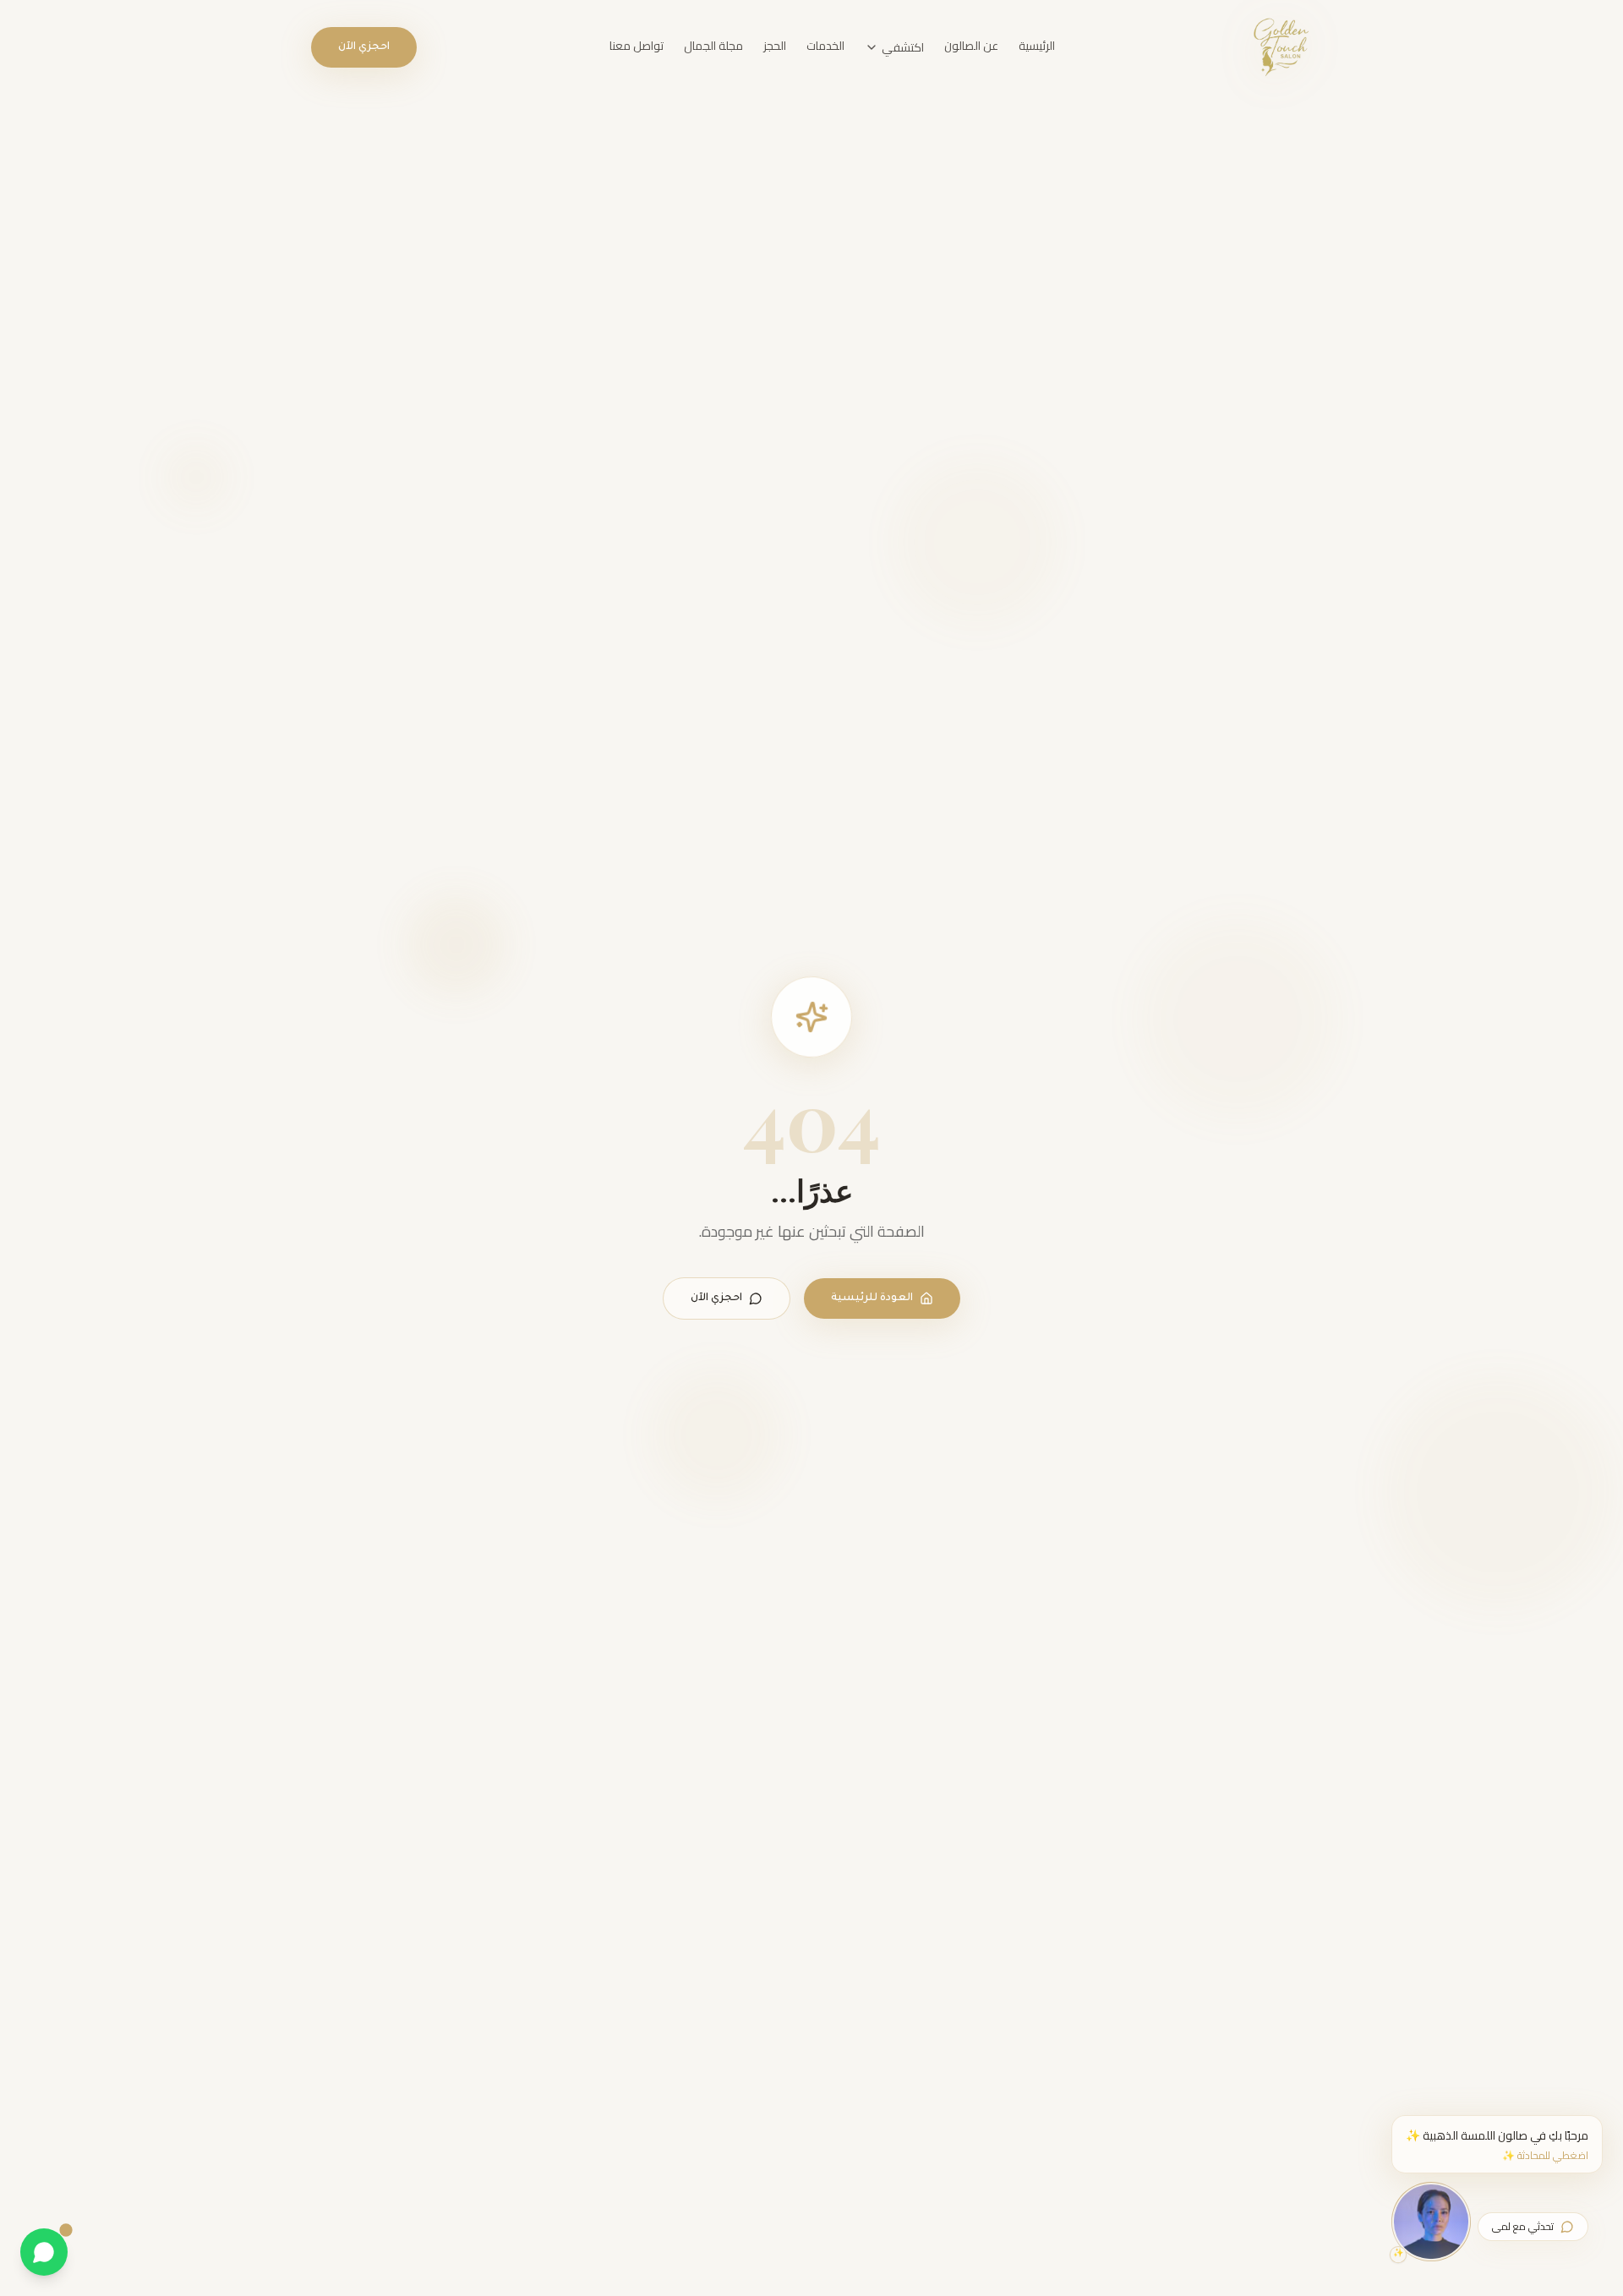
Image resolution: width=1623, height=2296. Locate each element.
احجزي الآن (364, 47)
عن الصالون (971, 46)
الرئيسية (1037, 46)
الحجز (775, 46)
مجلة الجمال (713, 46)
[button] (1497, 2144)
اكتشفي (903, 47)
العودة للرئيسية (872, 1298)
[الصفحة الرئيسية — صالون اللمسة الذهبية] (1280, 47)
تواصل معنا (637, 46)
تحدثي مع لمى (1523, 2226)
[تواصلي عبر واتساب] (44, 2252)
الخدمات (825, 46)
